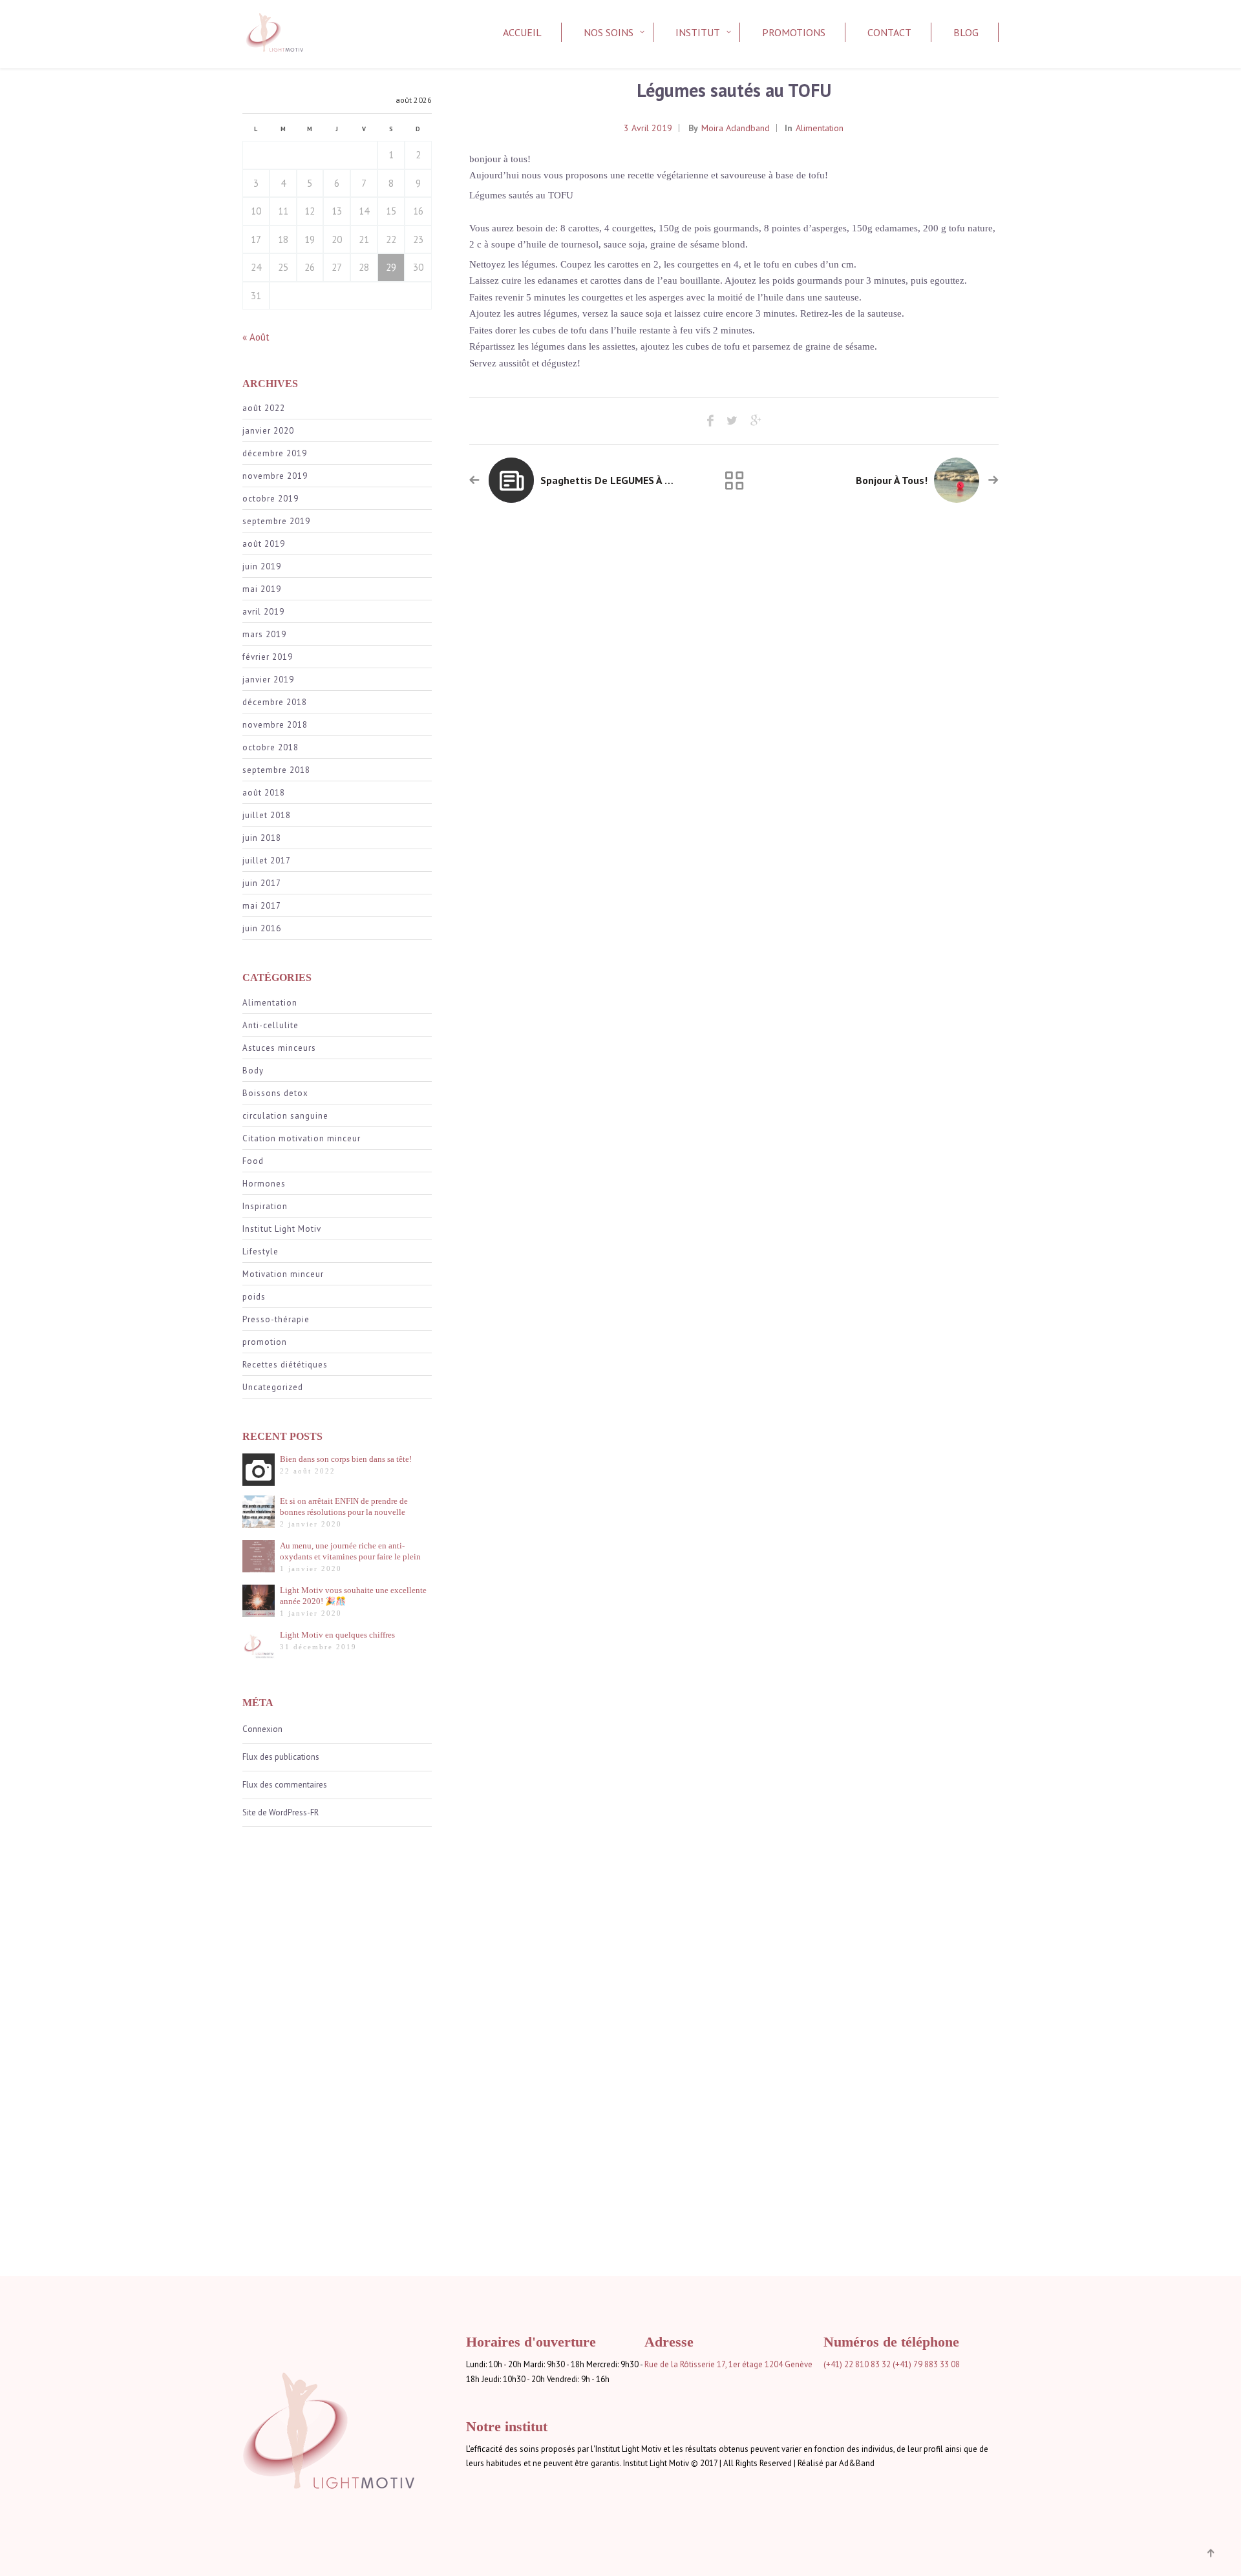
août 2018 (264, 793)
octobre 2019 (270, 499)
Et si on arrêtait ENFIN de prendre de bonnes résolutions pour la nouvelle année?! (344, 1507)
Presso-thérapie (276, 1319)
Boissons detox (275, 1093)
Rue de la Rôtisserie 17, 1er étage (704, 2364)
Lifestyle (260, 1251)
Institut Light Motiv (282, 1229)
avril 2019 (263, 612)
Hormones (264, 1184)
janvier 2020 (268, 431)
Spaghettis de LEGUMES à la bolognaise (636, 480)
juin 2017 (262, 883)
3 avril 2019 (648, 128)
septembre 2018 (276, 770)
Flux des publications (281, 1757)
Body (253, 1071)
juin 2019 (262, 566)
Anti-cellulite (270, 1025)
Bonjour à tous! (892, 480)
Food (253, 1161)
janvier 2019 (268, 680)
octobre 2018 (270, 747)
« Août (256, 337)
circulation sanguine (285, 1116)
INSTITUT (698, 32)
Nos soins (609, 32)
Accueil (522, 32)
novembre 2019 (275, 476)
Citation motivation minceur (302, 1138)
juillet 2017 (267, 860)
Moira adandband (736, 128)
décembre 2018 (275, 702)
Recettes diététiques (285, 1365)
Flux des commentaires (285, 1785)
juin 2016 (262, 928)
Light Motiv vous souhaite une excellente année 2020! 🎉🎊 (353, 1596)
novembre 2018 (275, 725)
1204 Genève (789, 2364)
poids (254, 1297)
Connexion (262, 1729)
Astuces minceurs (279, 1048)
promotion (265, 1342)
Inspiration (265, 1206)
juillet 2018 (267, 815)
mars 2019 (264, 634)
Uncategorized (273, 1387)
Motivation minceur (283, 1274)
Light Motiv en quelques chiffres (337, 1635)
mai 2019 (262, 589)
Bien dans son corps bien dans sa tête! (346, 1459)
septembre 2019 (276, 521)
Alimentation (270, 1003)
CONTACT (889, 32)
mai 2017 (262, 906)
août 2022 (264, 408)
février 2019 (268, 657)
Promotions (794, 32)
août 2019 (264, 544)
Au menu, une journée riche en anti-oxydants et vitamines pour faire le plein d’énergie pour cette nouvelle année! (350, 1551)
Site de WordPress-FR (281, 1812)
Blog (966, 32)
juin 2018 (262, 838)
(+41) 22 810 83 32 (857, 2364)
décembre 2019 (275, 453)
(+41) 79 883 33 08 (926, 2364)
